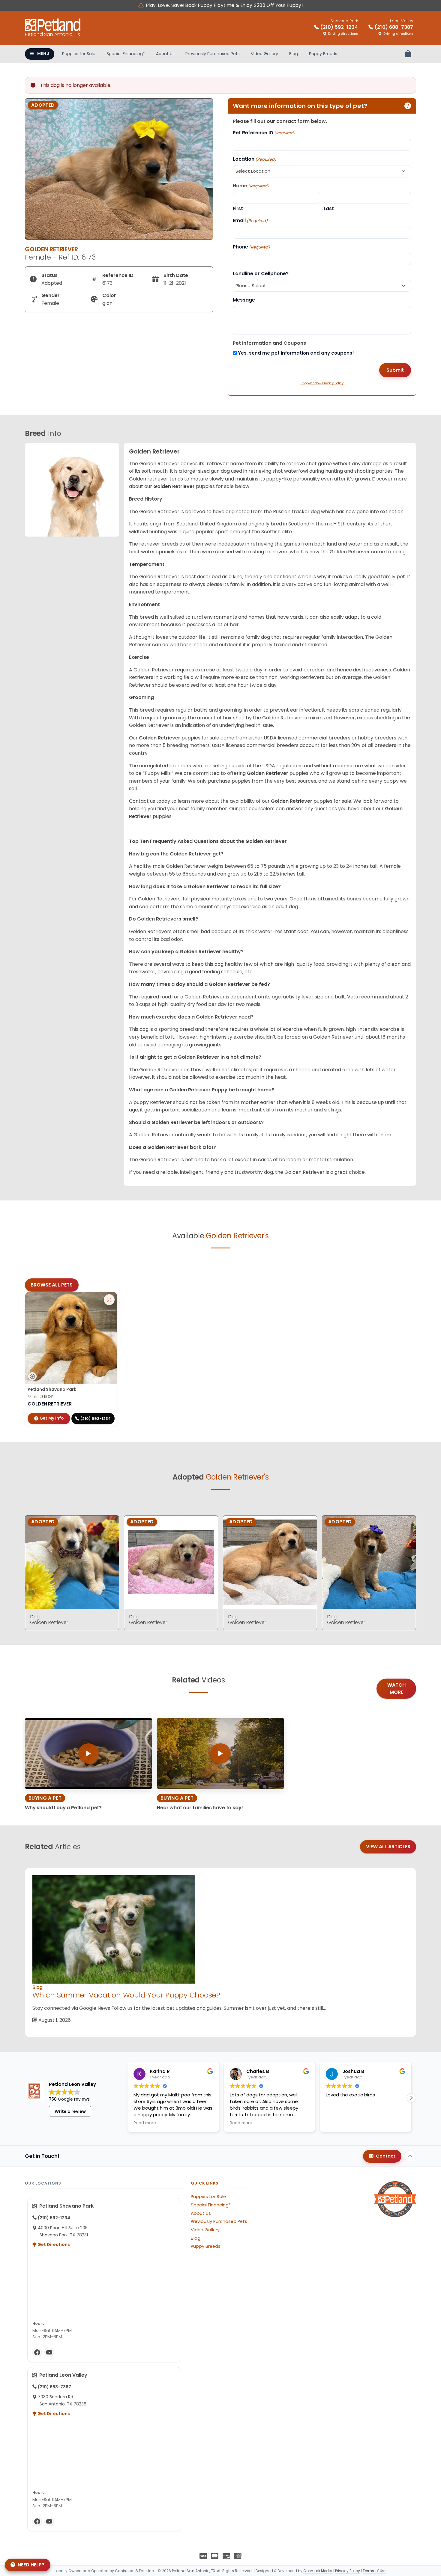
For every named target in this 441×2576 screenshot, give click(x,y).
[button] (411, 2098)
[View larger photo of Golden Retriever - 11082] (109, 1300)
